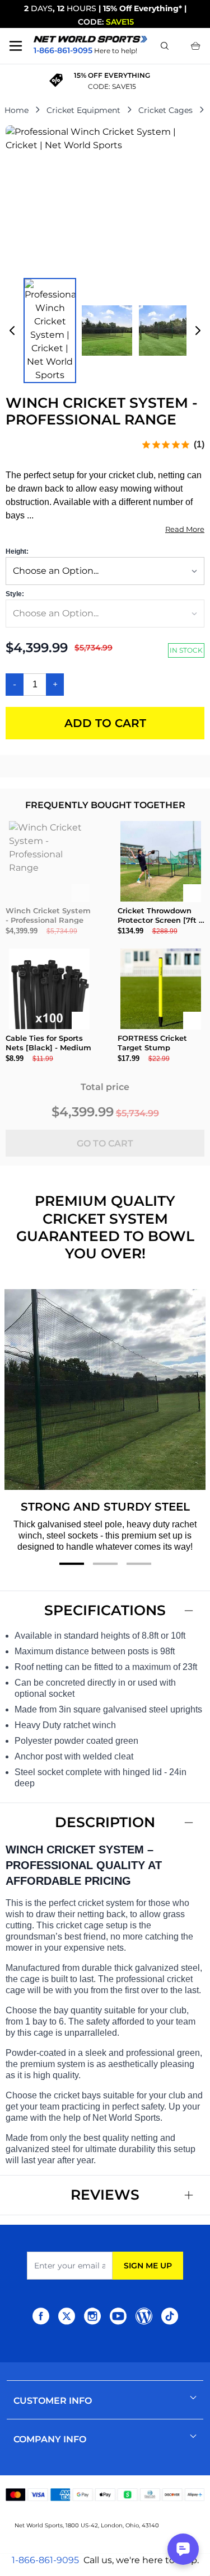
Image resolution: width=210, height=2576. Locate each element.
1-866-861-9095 (45, 2560)
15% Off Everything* (143, 8)
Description (105, 1822)
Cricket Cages (165, 110)
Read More (185, 529)
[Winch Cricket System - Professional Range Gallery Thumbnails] (105, 331)
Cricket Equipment (83, 110)
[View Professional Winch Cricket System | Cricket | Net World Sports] (50, 331)
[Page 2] (105, 1564)
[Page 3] (139, 1564)
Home (17, 110)
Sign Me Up (148, 2266)
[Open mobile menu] (16, 46)
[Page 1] (72, 1564)
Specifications (105, 1610)
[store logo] (90, 39)
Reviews (105, 2195)
